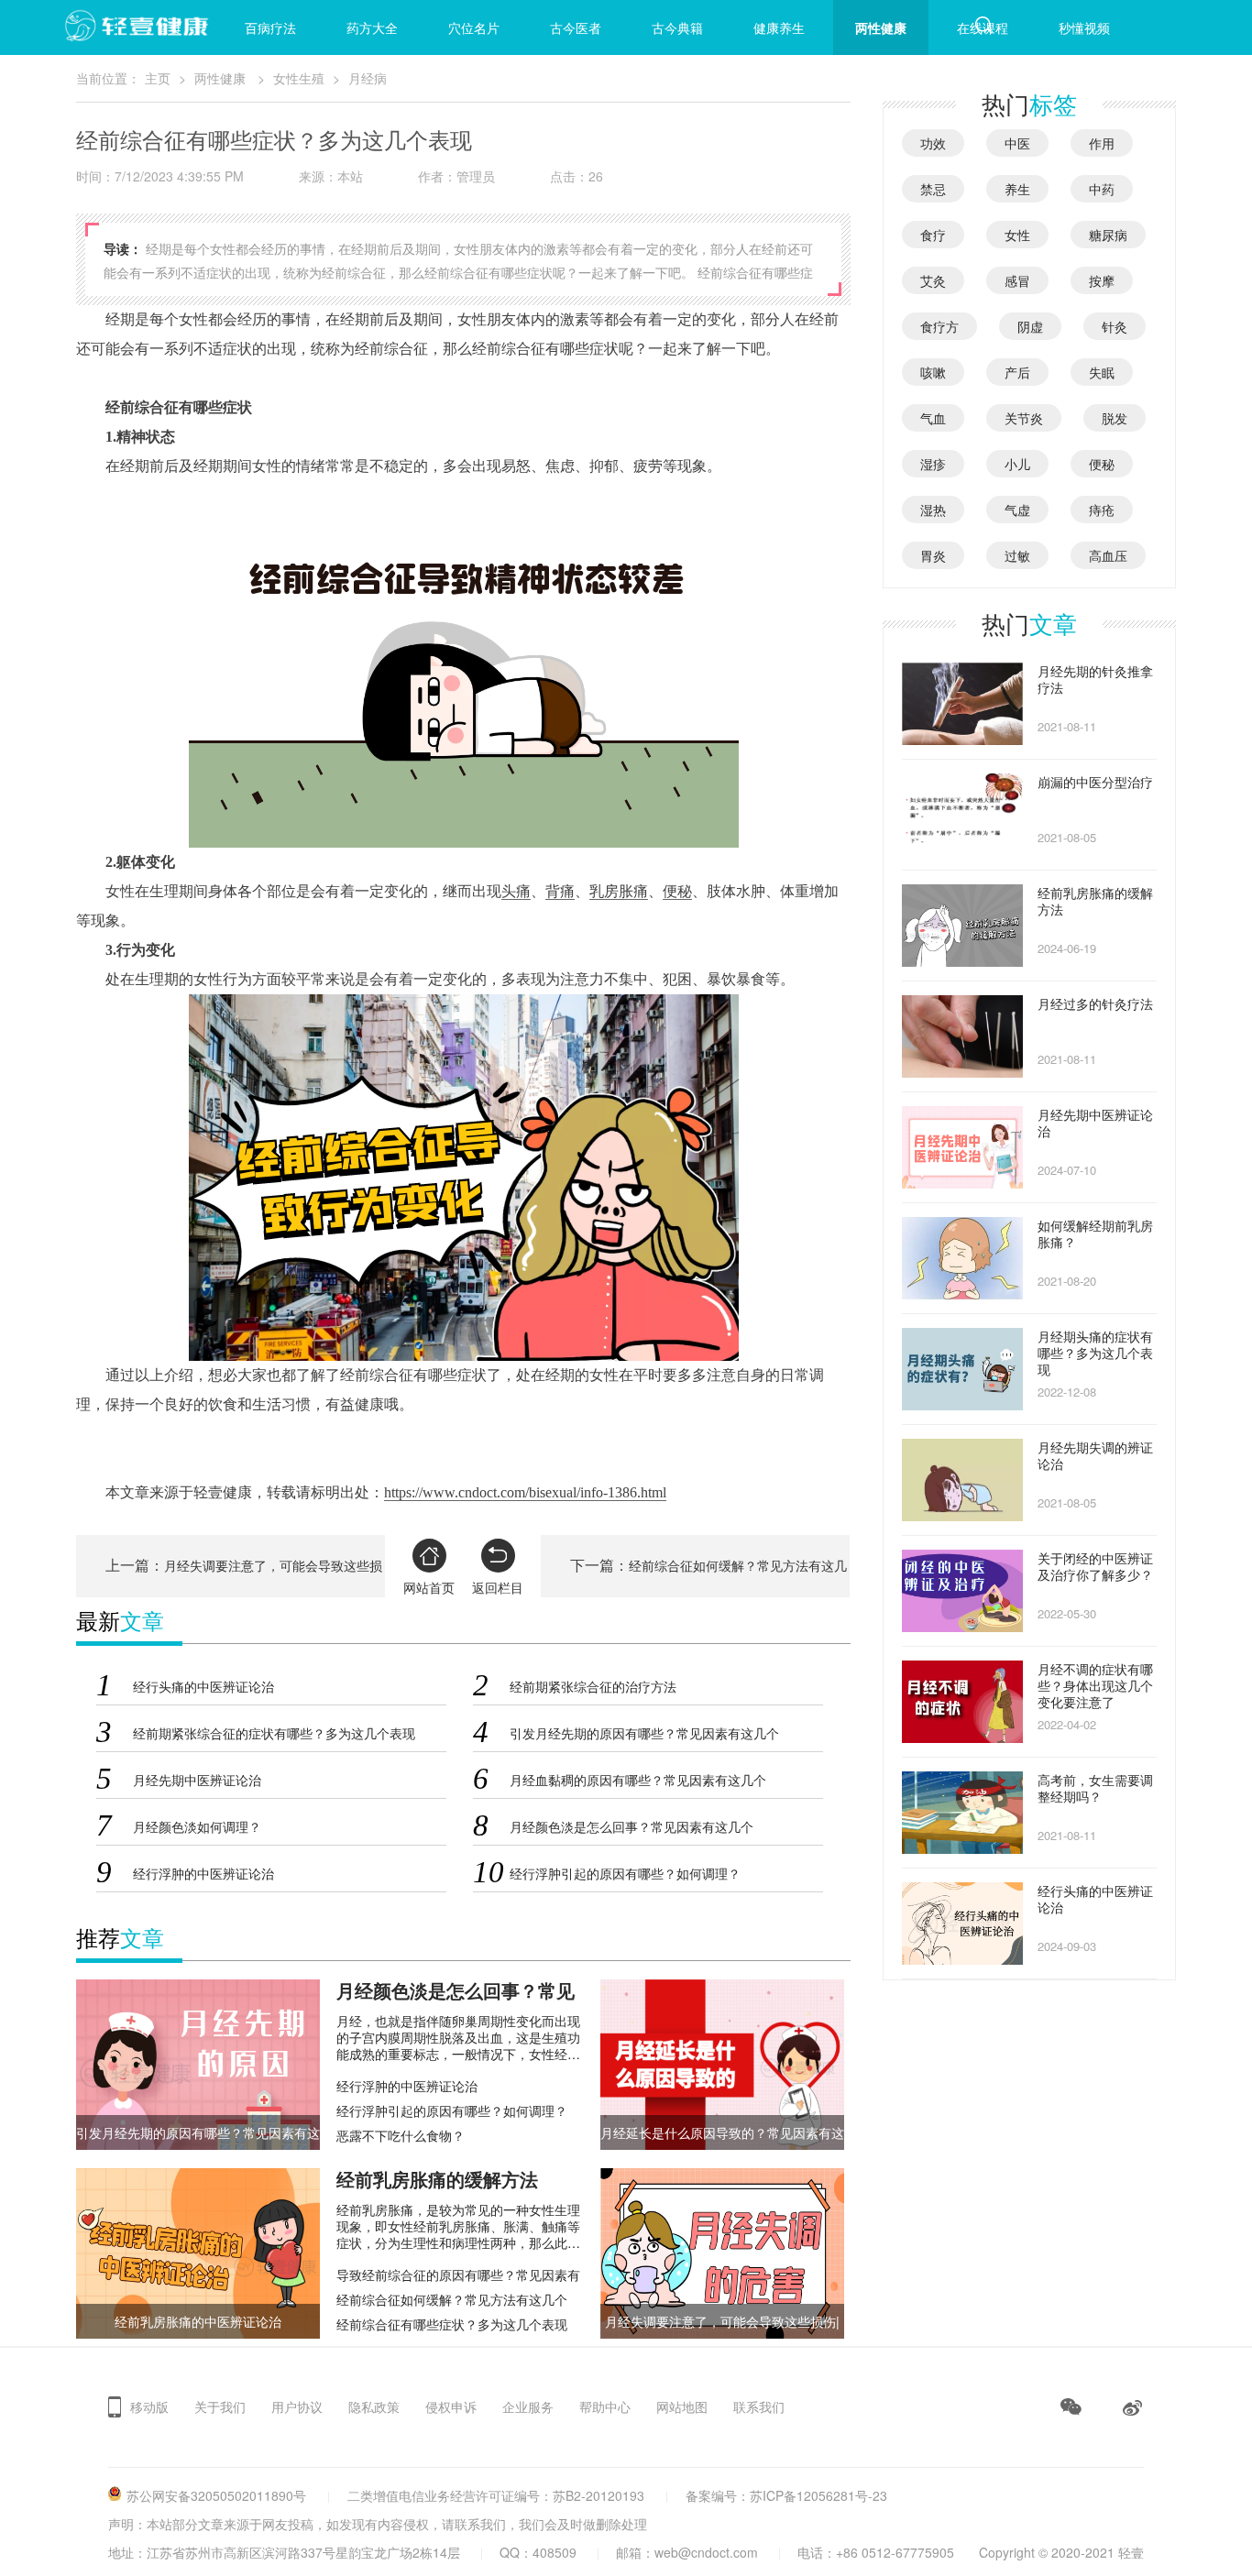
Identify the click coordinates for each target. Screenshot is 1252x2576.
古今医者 (576, 27)
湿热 (933, 510)
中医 (1017, 143)
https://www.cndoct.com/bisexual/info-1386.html (525, 1492)
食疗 (933, 235)
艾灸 (933, 280)
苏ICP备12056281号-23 (818, 2495)
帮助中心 (605, 2406)
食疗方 (939, 326)
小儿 (1017, 464)
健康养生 (779, 27)
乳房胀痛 (619, 891)
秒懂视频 (1084, 27)
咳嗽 (933, 372)
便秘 (677, 891)
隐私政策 (374, 2406)
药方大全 (372, 27)
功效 (933, 143)
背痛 (560, 891)
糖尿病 (1108, 235)
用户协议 (297, 2406)
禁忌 (933, 189)
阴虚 (1030, 326)
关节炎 (1024, 418)
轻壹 (1131, 2552)
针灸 (1115, 326)
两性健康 (881, 27)
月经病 (368, 78)
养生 (1017, 189)
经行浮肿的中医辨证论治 (407, 2086)
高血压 (1108, 555)
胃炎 (933, 555)
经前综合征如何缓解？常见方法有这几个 (452, 2299)
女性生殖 (299, 78)
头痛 (516, 891)
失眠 (1102, 372)
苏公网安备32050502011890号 (216, 2495)
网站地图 (682, 2406)
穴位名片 (474, 27)
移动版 (149, 2406)
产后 (1017, 372)
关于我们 (220, 2406)
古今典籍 (677, 27)
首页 (169, 27)
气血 (933, 418)
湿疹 (933, 464)
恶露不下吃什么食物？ (401, 2135)
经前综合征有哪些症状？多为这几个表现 (452, 2324)
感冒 (1017, 280)
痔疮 (1102, 510)
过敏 (1017, 555)
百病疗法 (270, 27)
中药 (1102, 189)
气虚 (1017, 510)
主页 (158, 78)
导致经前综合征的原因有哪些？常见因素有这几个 (458, 2275)
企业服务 (528, 2406)
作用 (1102, 143)
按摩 (1102, 280)
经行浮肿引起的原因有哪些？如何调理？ (452, 2110)
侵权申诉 (451, 2406)
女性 (1017, 235)
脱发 (1115, 418)
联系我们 (759, 2406)
